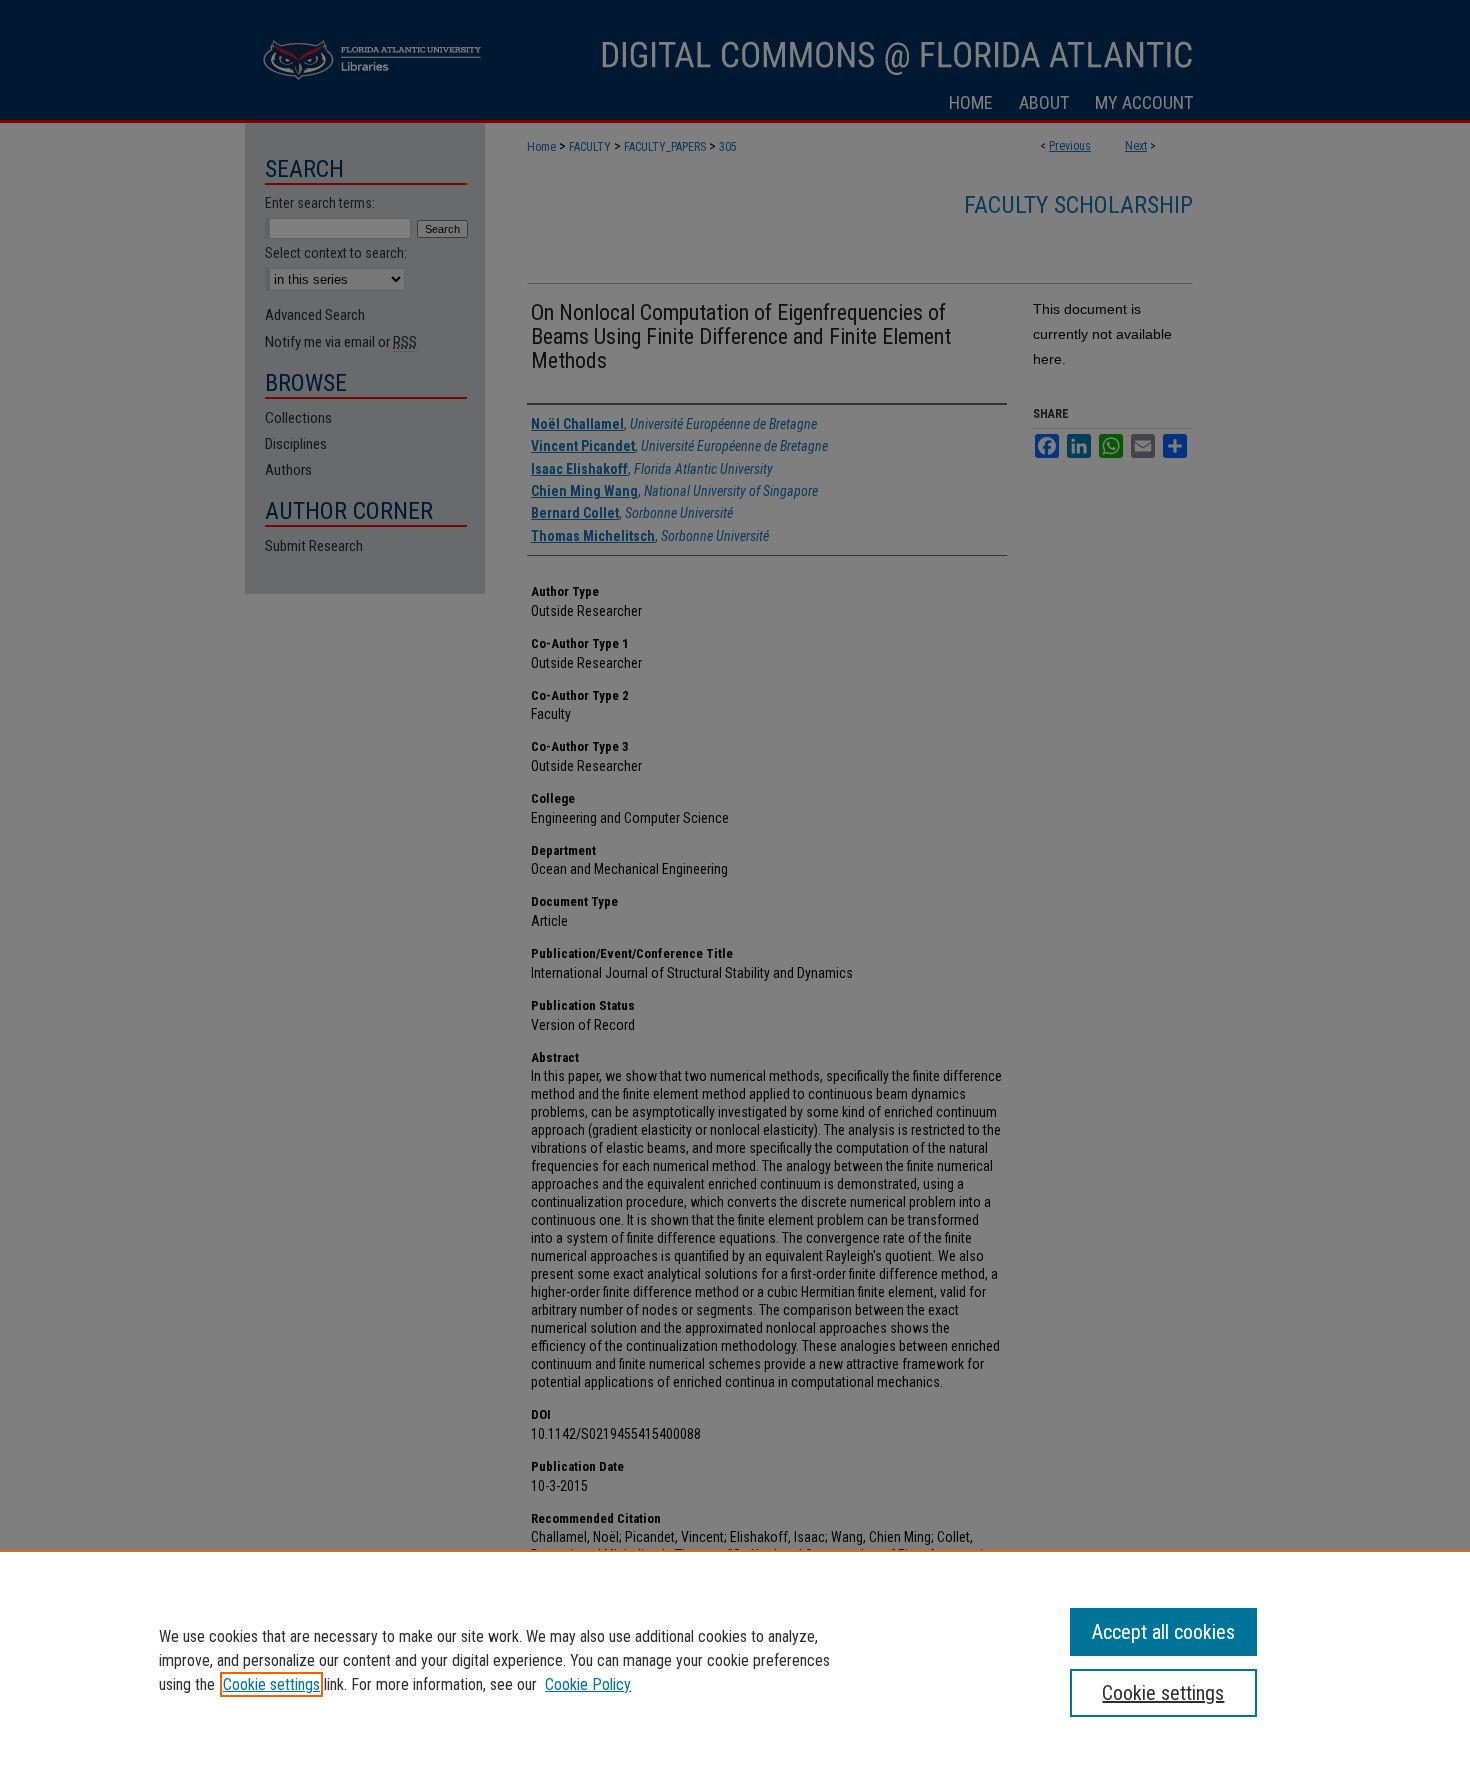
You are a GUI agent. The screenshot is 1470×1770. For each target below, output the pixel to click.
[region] (735, 1660)
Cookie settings (271, 1684)
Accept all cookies (1163, 1632)
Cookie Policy (588, 1684)
